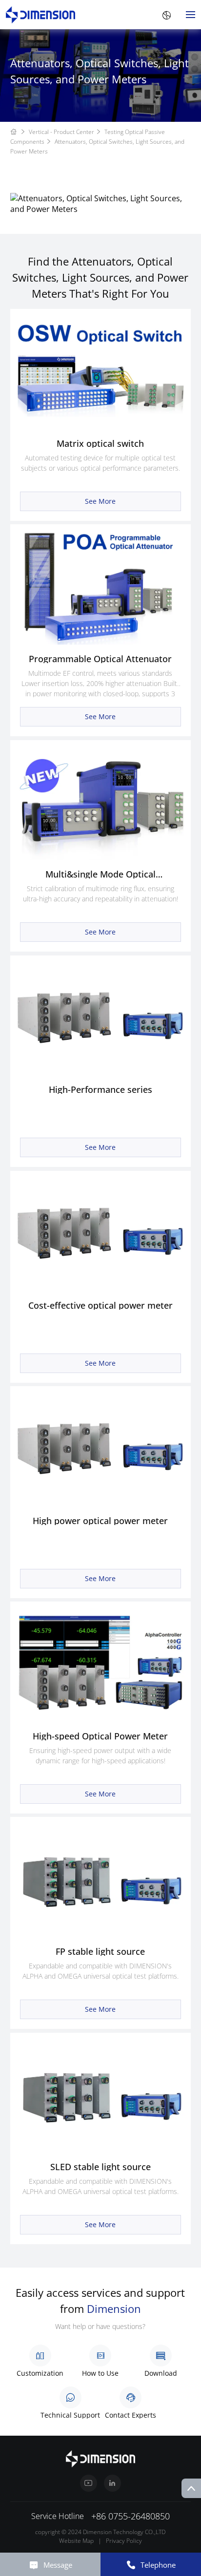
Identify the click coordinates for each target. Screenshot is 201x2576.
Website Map (76, 2541)
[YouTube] (89, 2483)
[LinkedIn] (112, 2483)
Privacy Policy (124, 2541)
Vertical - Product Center (61, 132)
